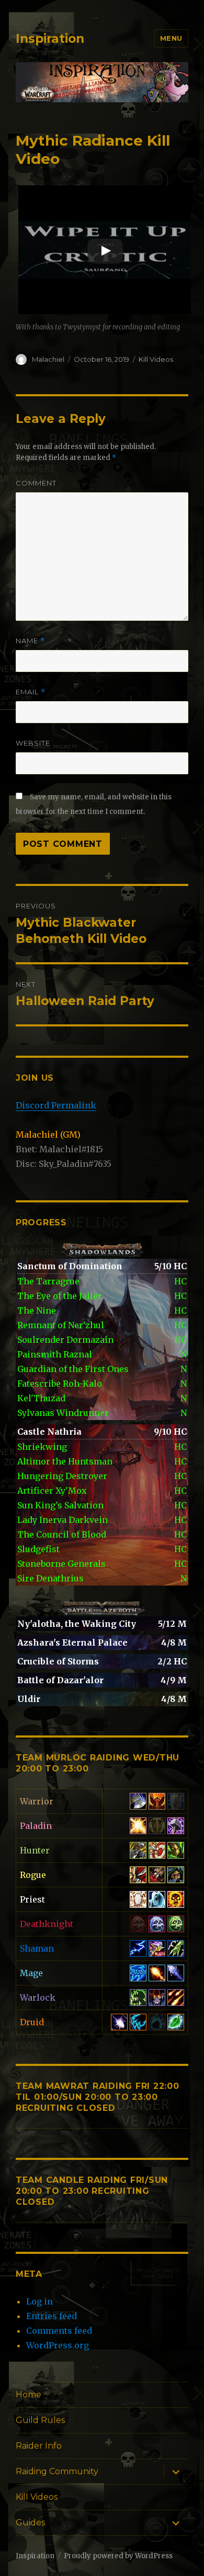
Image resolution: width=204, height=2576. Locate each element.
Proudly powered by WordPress (118, 2556)
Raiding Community (57, 2471)
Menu (171, 38)
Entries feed (52, 2316)
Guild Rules (40, 2420)
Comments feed (59, 2331)
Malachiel (48, 359)
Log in (39, 2301)
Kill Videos (156, 359)
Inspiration (50, 39)
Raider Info (39, 2446)
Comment (36, 483)
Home (29, 2395)
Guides (30, 2522)
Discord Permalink (56, 1105)
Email (31, 692)
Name (30, 641)
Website (33, 743)
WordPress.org (58, 2345)
